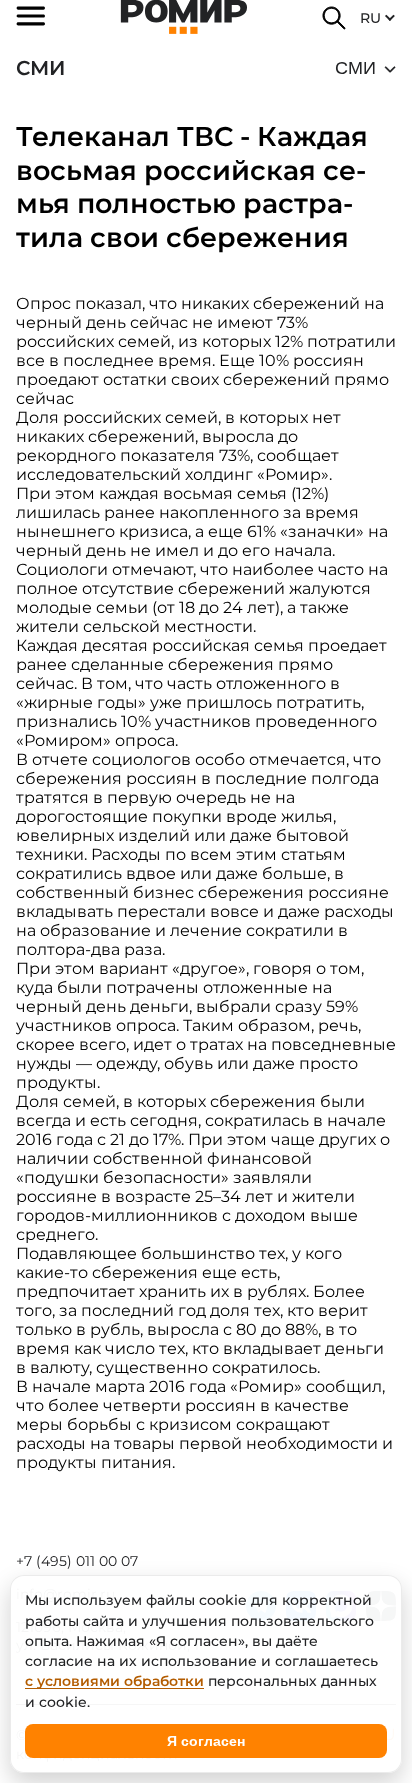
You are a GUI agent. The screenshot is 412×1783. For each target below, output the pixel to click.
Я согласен (206, 1741)
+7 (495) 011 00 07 (77, 1561)
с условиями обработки (114, 1681)
